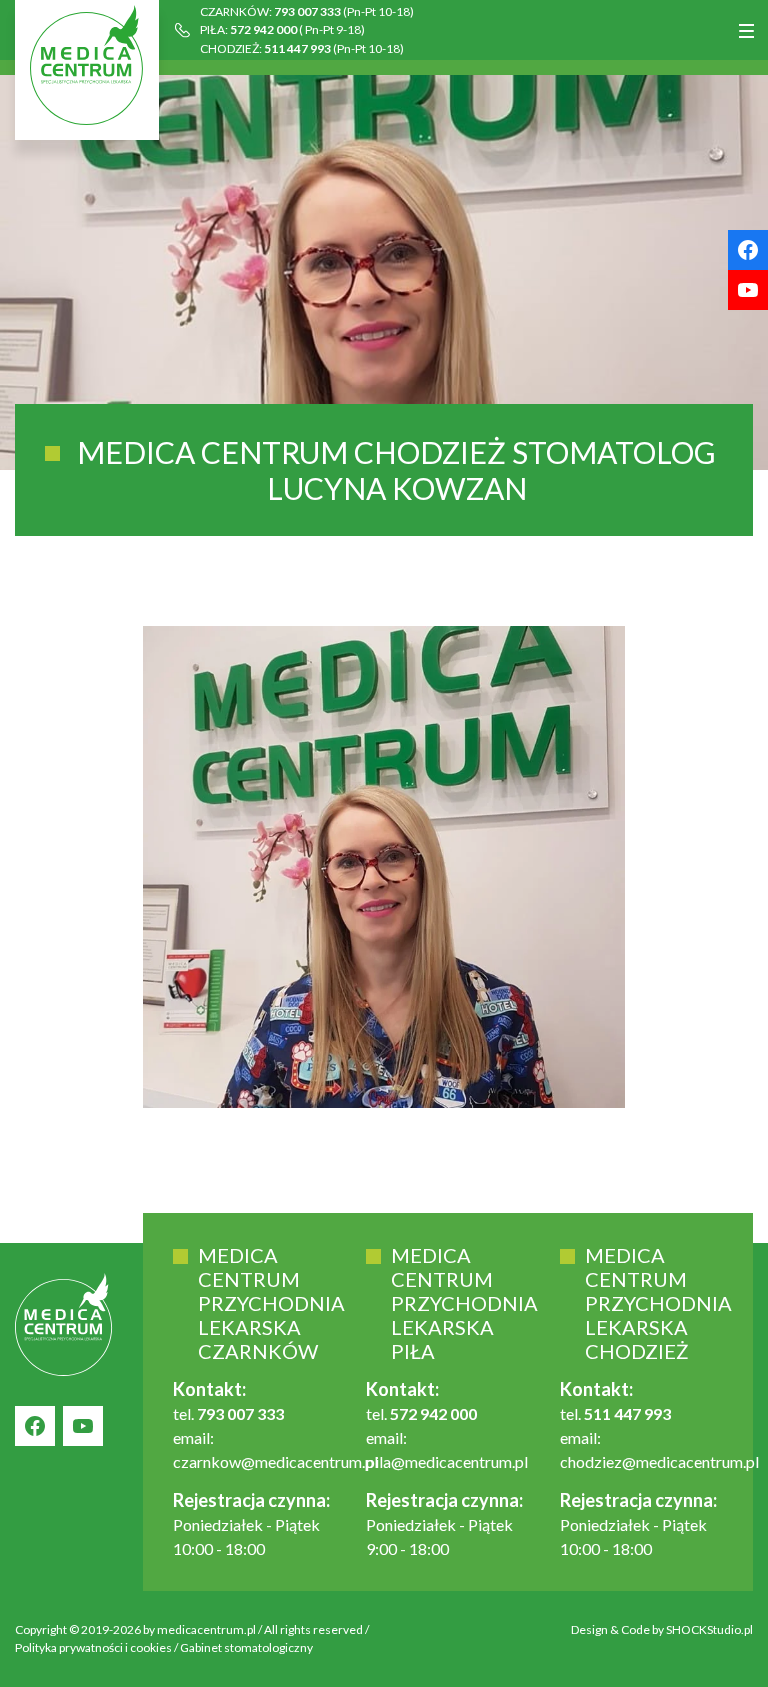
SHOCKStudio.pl (709, 1629)
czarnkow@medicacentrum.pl (275, 1461)
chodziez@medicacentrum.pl (659, 1461)
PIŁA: (282, 29)
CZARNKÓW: (307, 11)
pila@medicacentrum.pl (447, 1461)
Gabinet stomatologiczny (246, 1647)
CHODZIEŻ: (302, 48)
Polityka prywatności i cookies (93, 1647)
